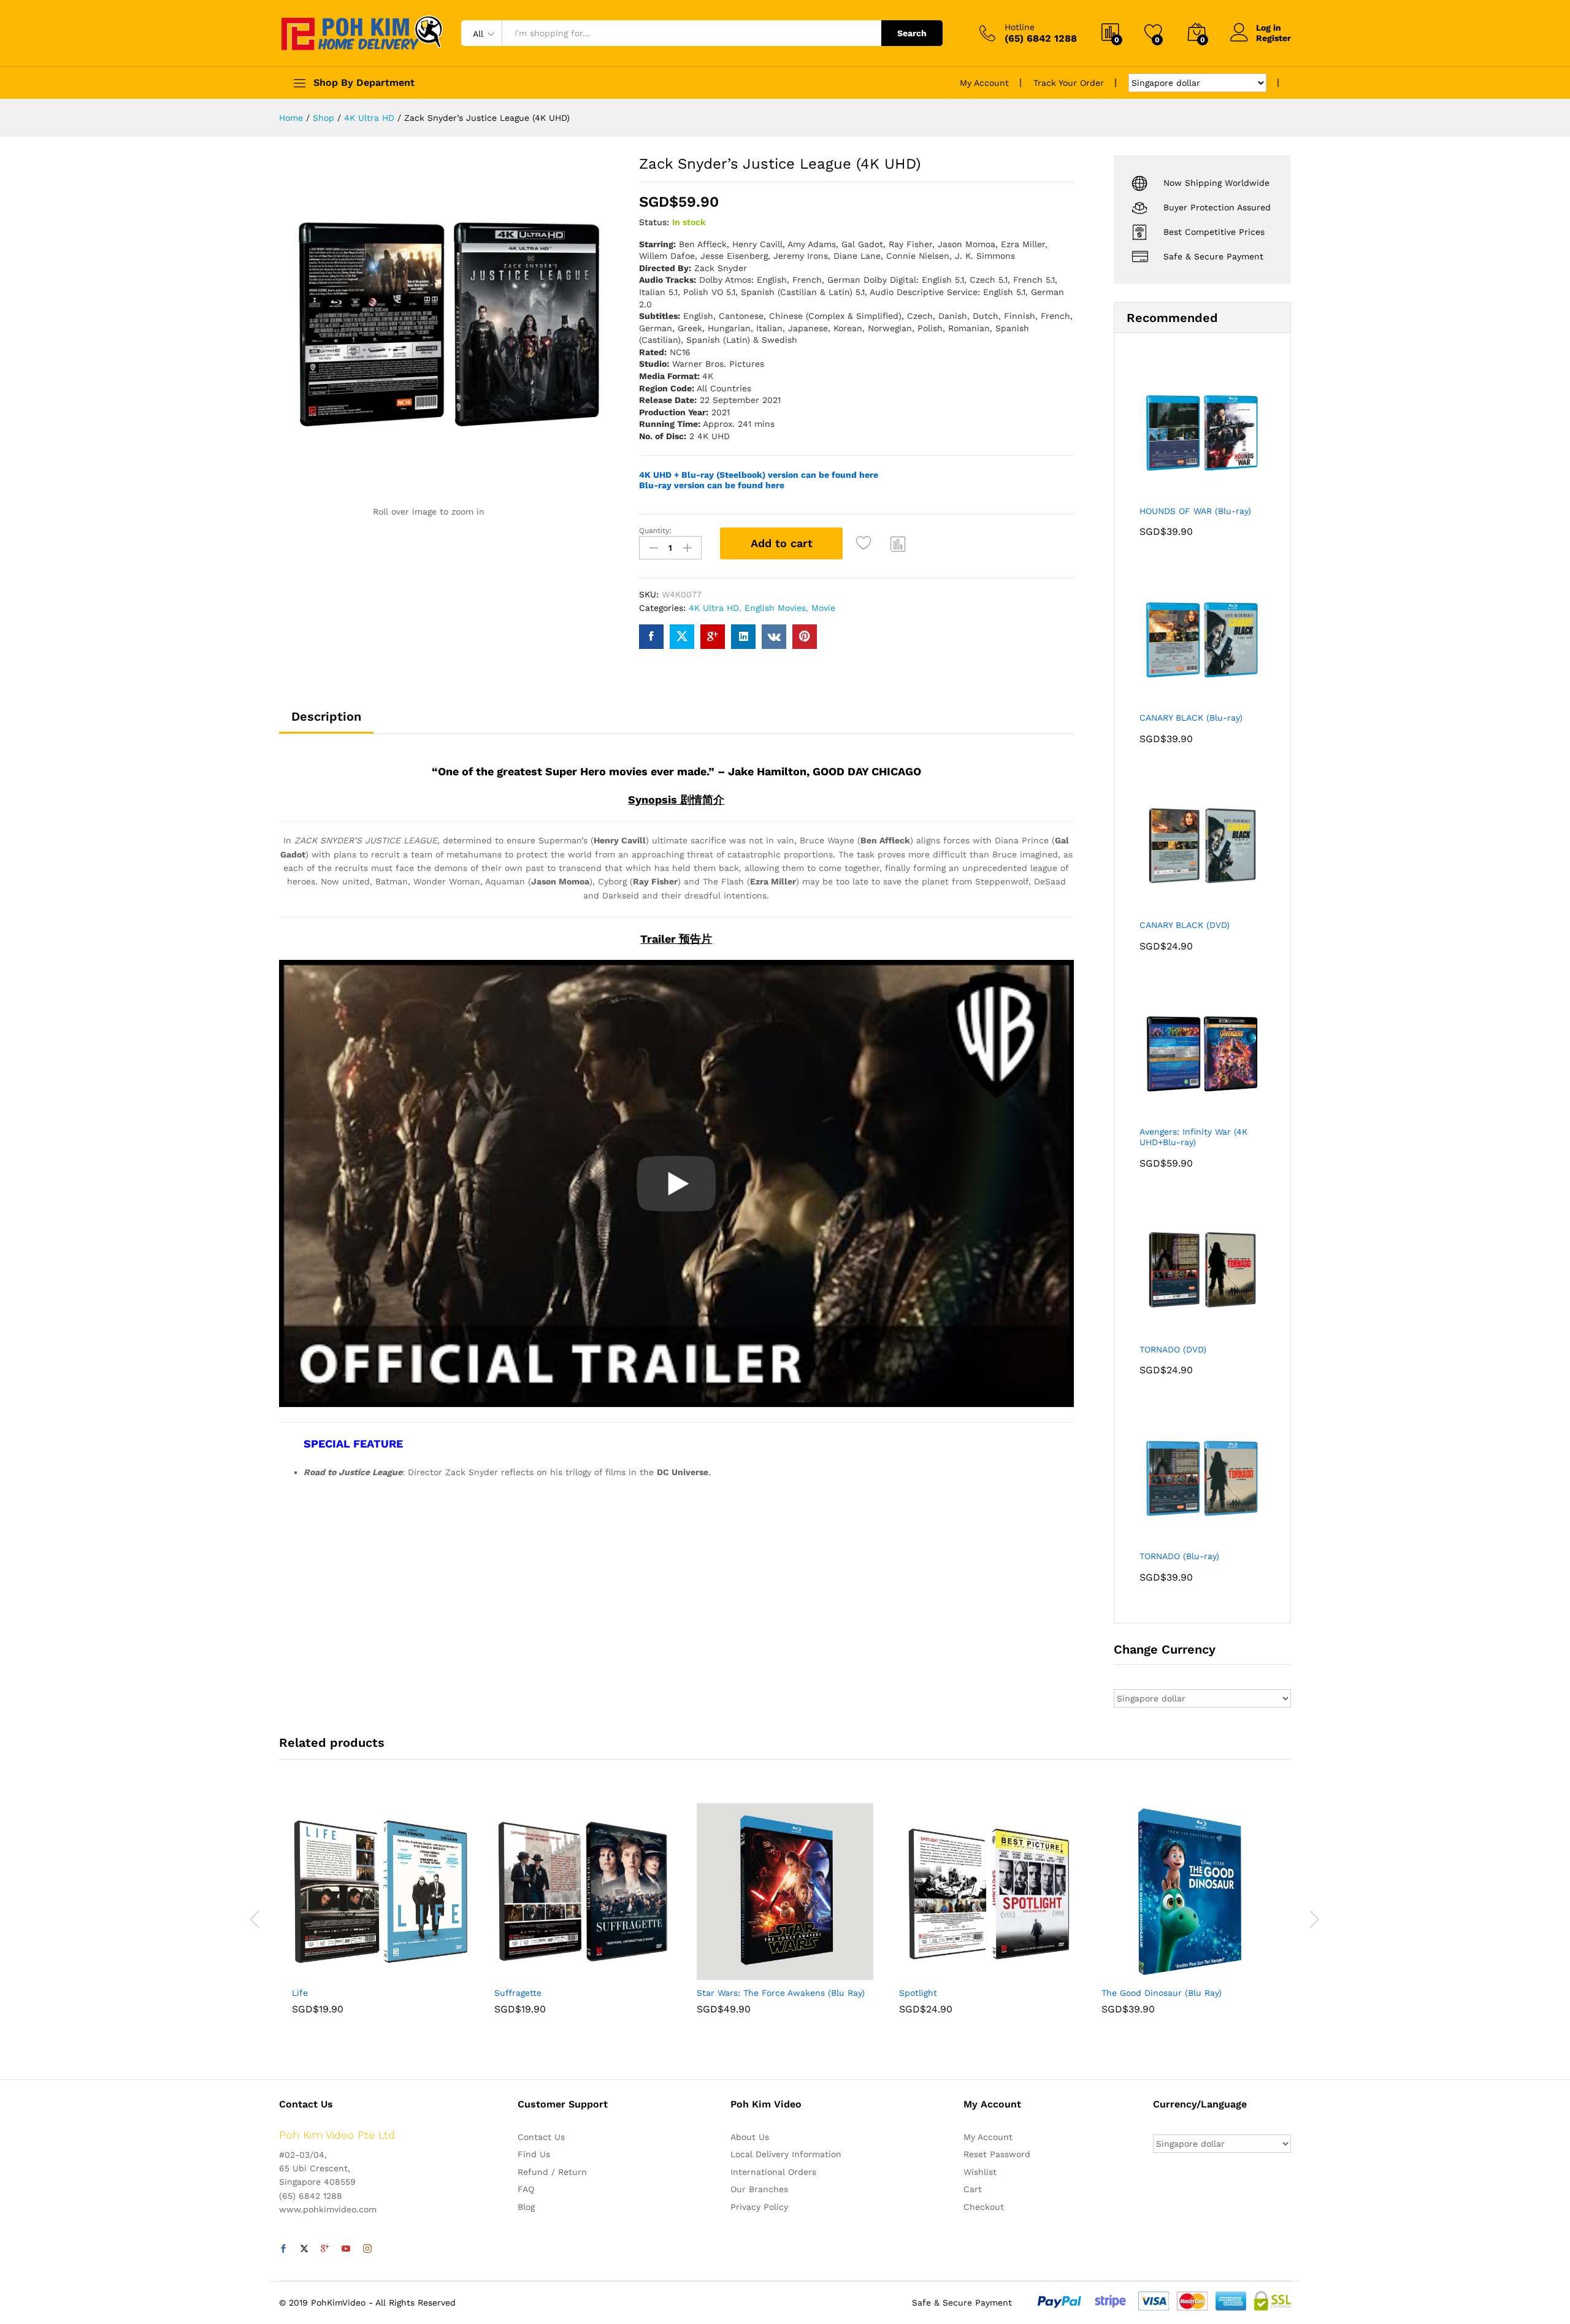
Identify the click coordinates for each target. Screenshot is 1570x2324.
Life (300, 1993)
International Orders (773, 2172)
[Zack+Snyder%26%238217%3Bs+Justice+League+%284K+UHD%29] (682, 637)
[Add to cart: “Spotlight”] (945, 1973)
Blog (526, 2207)
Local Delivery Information (786, 2154)
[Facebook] (283, 2249)
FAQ (526, 2189)
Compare (898, 543)
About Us (750, 2137)
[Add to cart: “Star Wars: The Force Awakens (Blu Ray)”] (743, 1973)
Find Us (534, 2154)
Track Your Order (1069, 83)
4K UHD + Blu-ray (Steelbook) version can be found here (759, 475)
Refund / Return (552, 2172)
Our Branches (759, 2189)
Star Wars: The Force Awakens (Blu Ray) (781, 1993)
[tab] (326, 722)
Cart (973, 2189)
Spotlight (918, 1993)
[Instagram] (367, 2249)
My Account (984, 83)
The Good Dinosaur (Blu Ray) (1162, 1993)
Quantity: (655, 531)
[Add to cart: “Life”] (338, 1973)
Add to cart (782, 543)
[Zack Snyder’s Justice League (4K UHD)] (651, 637)
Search (912, 33)
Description (326, 716)
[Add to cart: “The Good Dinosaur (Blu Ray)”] (1147, 1973)
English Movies (775, 608)
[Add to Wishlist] (865, 543)
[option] (380, 1918)
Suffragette (518, 1993)
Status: (654, 222)
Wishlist (980, 2172)
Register (1273, 38)
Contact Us (541, 2137)
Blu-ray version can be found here (712, 485)
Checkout (984, 2207)
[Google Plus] (325, 2249)
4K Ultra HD (714, 608)
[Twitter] (304, 2249)
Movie (823, 608)
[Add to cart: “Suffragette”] (540, 1973)
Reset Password (997, 2154)
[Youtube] (346, 2249)
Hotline (1020, 27)
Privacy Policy (759, 2207)
